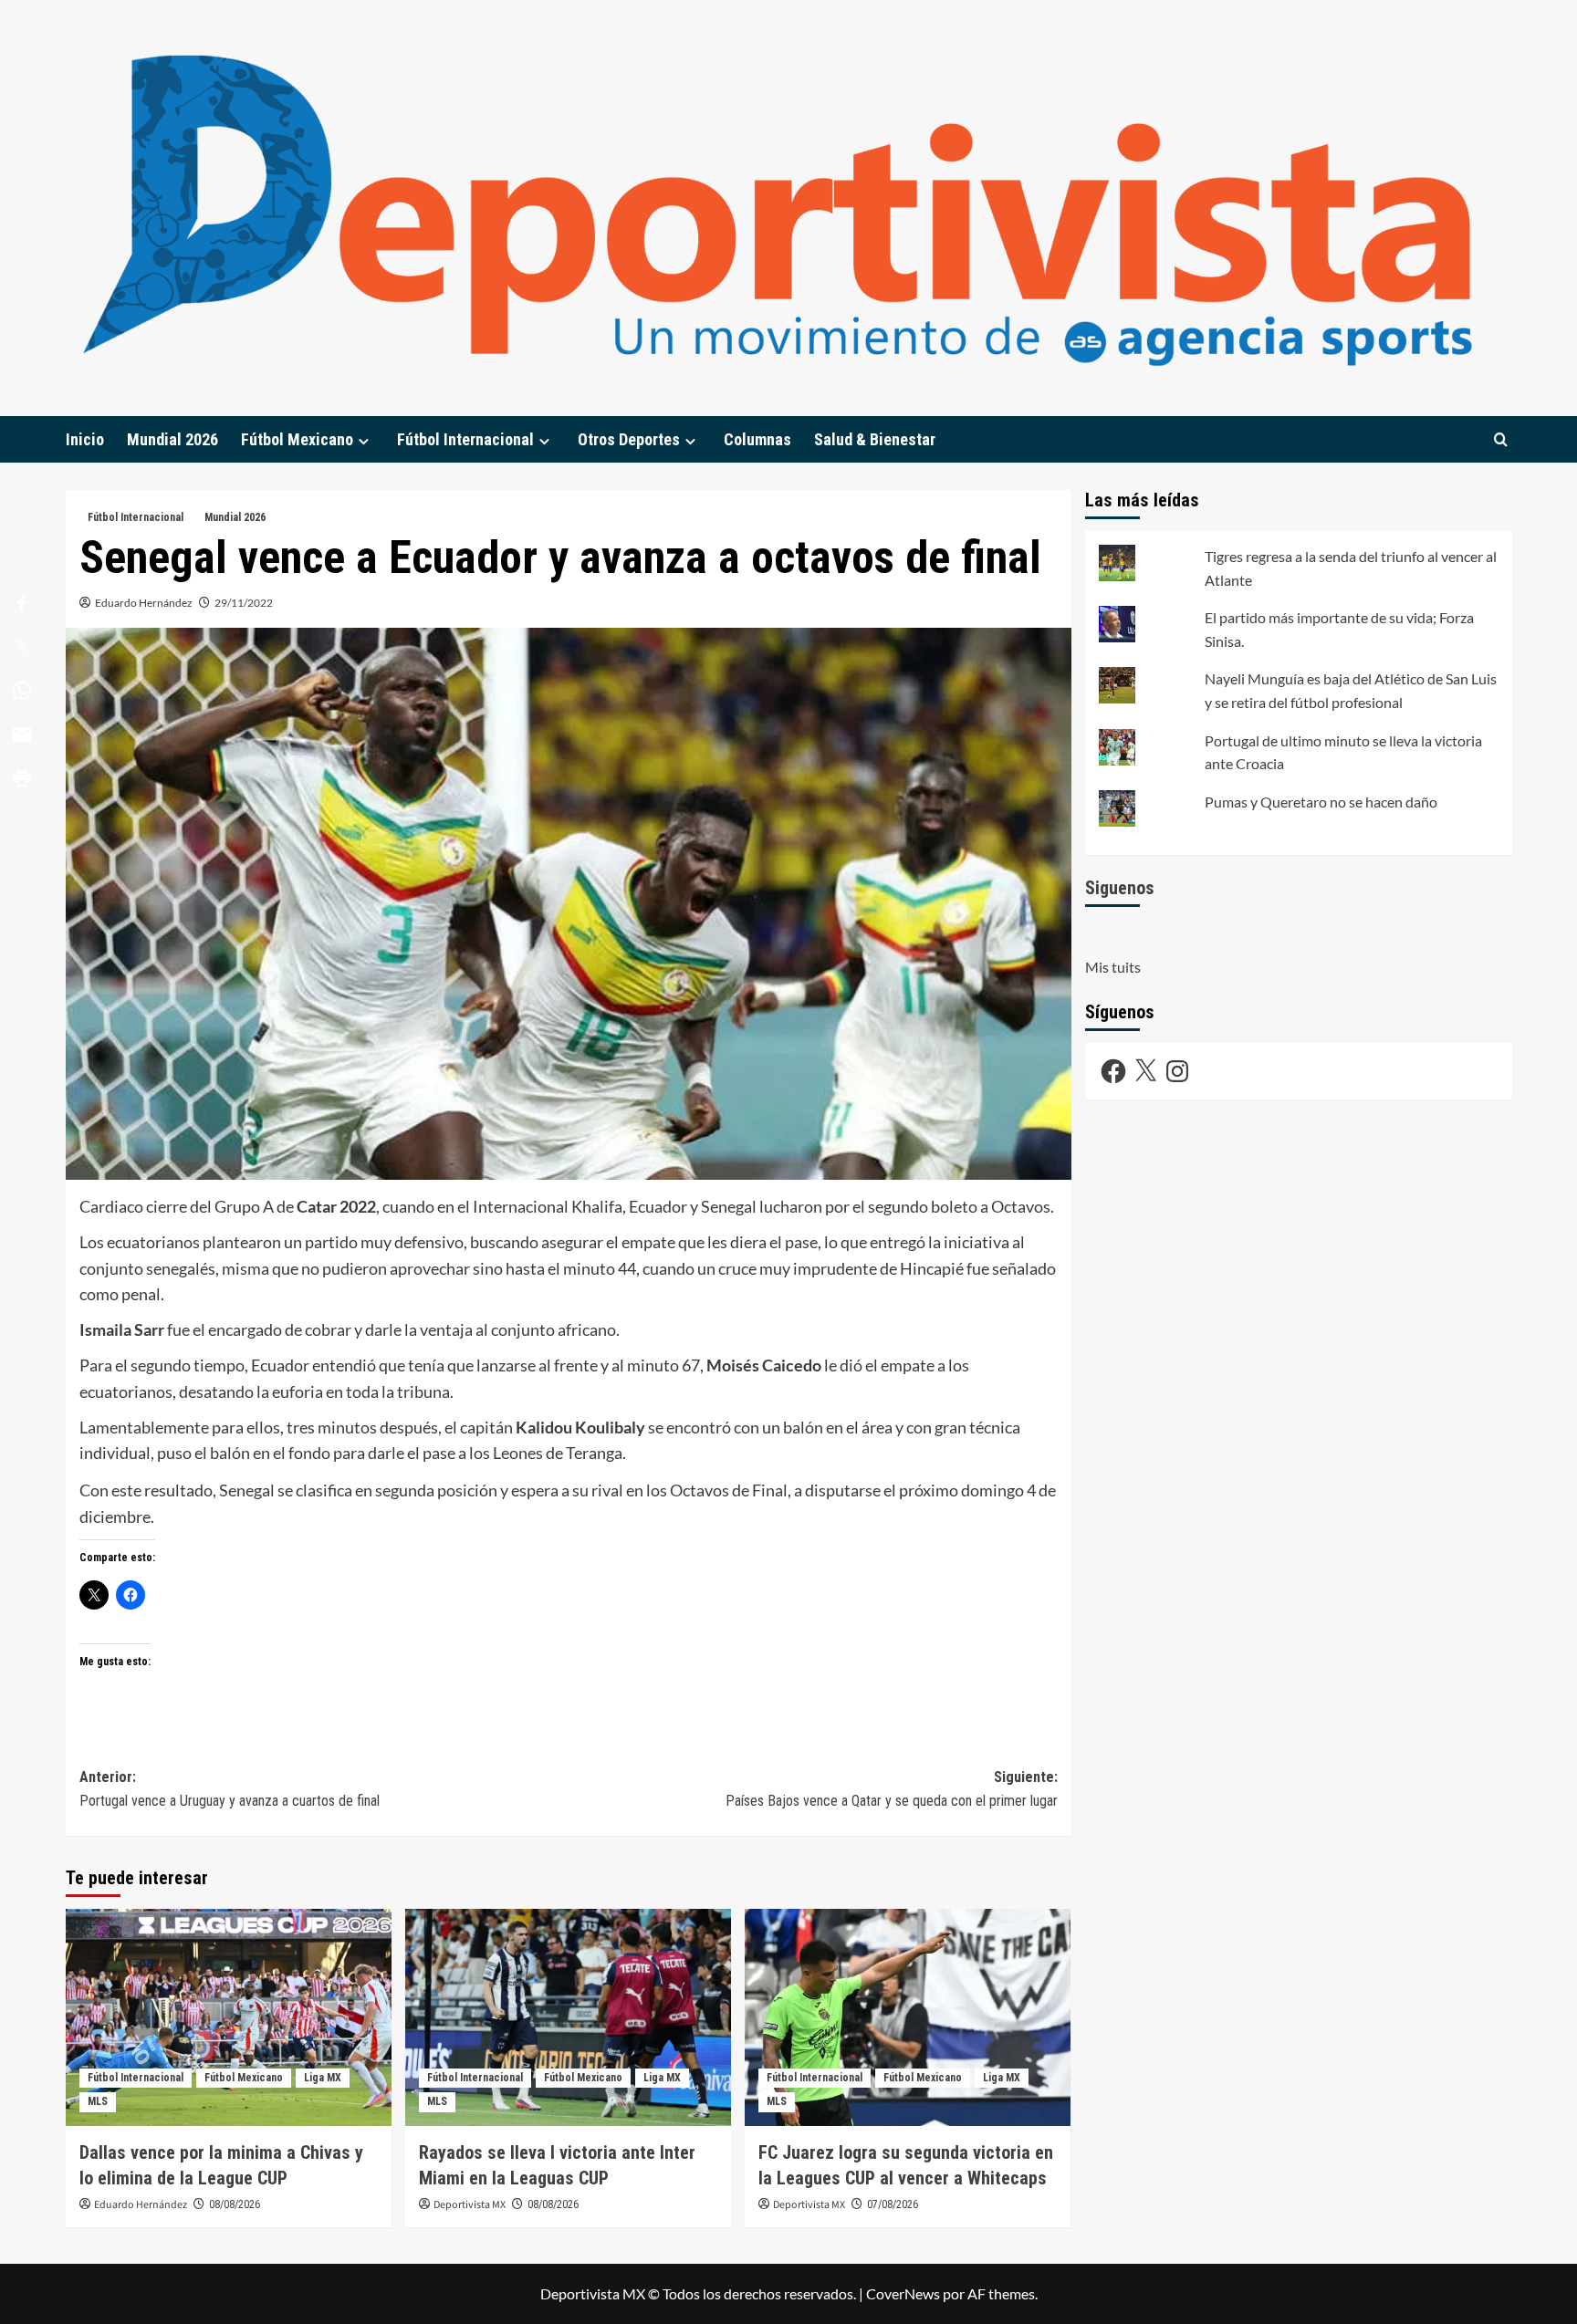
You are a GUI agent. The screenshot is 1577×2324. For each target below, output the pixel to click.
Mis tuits (1113, 968)
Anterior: (230, 1789)
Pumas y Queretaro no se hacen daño (1321, 802)
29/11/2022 (244, 603)
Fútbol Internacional (465, 439)
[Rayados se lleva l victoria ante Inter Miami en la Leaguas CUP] (568, 2017)
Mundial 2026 (172, 439)
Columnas (757, 439)
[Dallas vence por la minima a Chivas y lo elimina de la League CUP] (229, 2017)
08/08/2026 (235, 2204)
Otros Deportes (629, 439)
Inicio (85, 439)
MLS (98, 2101)
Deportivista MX (470, 2205)
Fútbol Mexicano (297, 439)
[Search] (1501, 439)
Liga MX (323, 2078)
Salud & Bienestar (875, 439)
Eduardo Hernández (144, 603)
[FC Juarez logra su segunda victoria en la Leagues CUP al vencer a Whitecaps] (908, 2017)
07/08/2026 (893, 2204)
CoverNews (903, 2293)
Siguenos (1120, 888)
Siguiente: (892, 1789)
